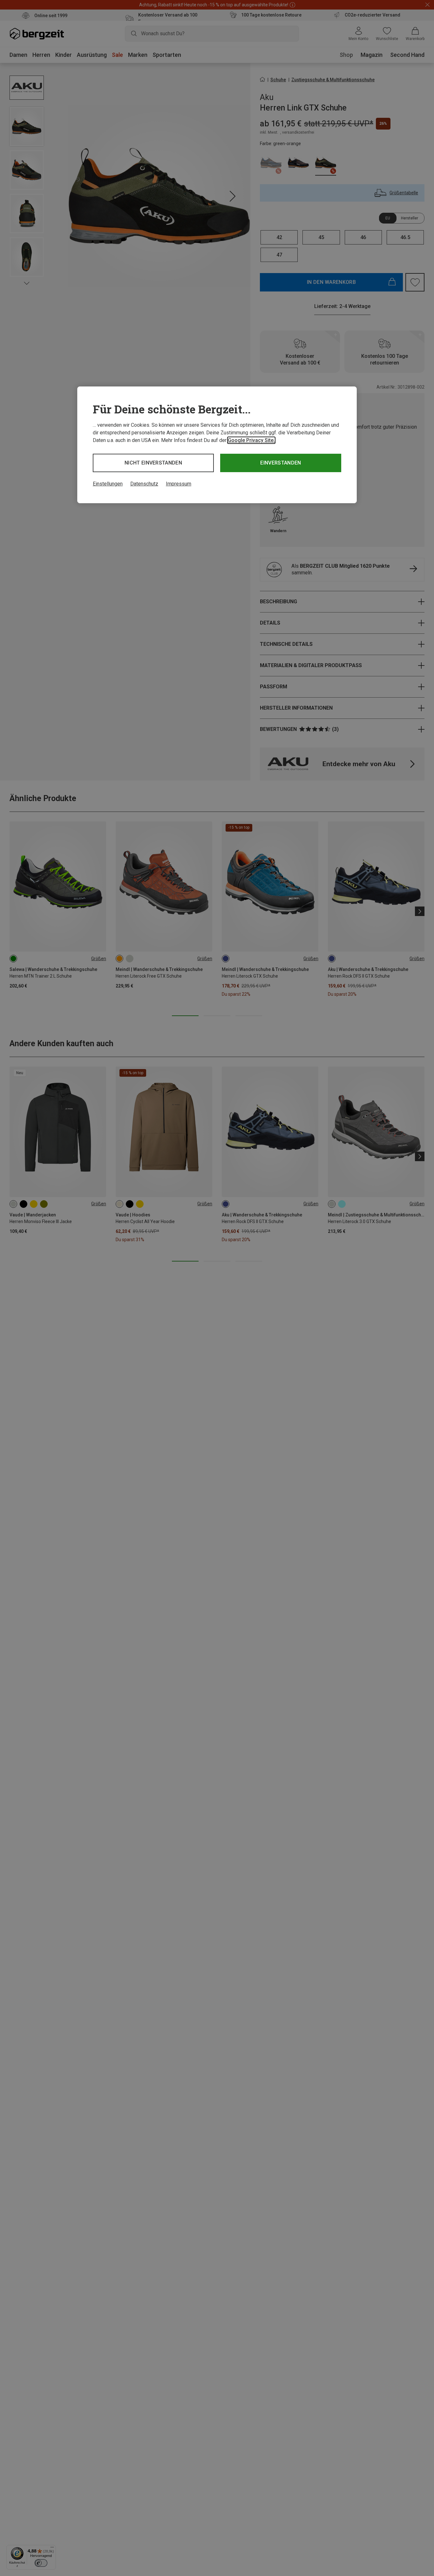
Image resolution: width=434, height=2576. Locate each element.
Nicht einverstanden (153, 463)
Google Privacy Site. (251, 440)
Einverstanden (281, 463)
